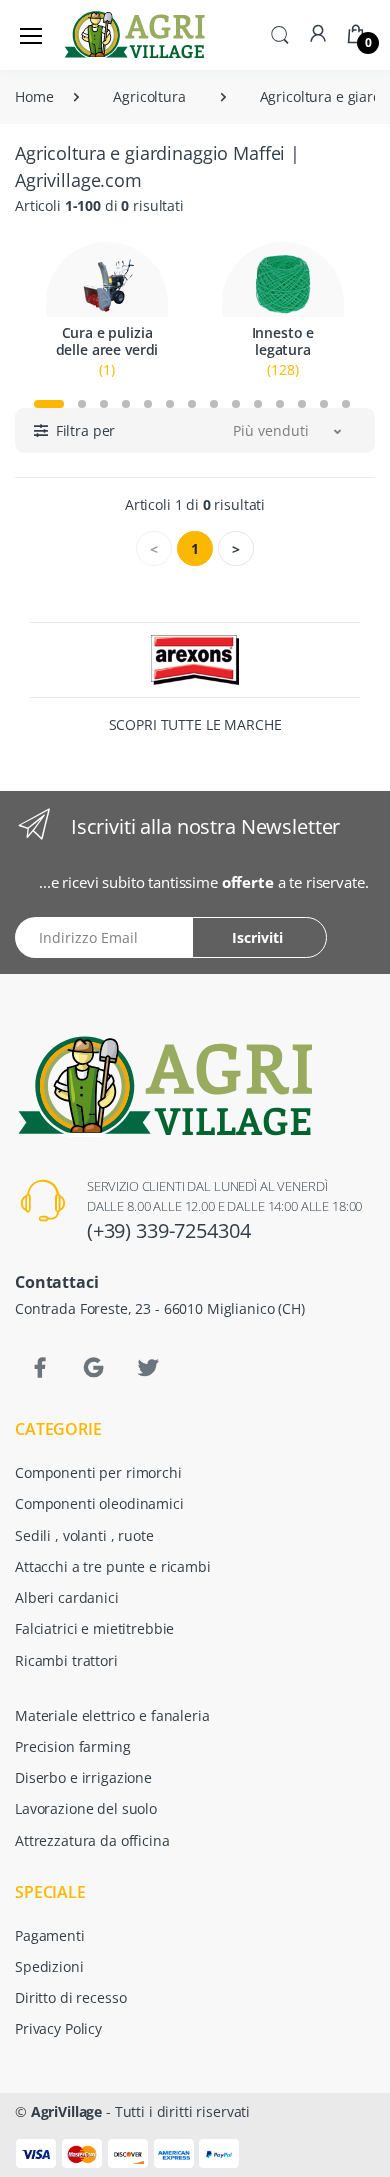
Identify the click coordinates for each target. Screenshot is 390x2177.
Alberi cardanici (67, 1597)
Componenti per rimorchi (98, 1472)
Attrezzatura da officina (92, 1840)
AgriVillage (66, 2111)
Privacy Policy (58, 2028)
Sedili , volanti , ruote (84, 1535)
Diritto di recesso (70, 1997)
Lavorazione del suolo (86, 1808)
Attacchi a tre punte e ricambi (113, 1566)
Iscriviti (257, 937)
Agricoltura (149, 96)
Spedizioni (49, 1966)
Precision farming (73, 1746)
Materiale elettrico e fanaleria (112, 1715)
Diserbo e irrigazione (83, 1777)
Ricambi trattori (66, 1660)
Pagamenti (50, 1935)
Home (34, 96)
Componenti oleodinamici (99, 1503)
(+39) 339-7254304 (169, 1230)
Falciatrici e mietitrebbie (94, 1628)
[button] (280, 33)
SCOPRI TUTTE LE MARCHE (195, 724)
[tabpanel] (107, 311)
